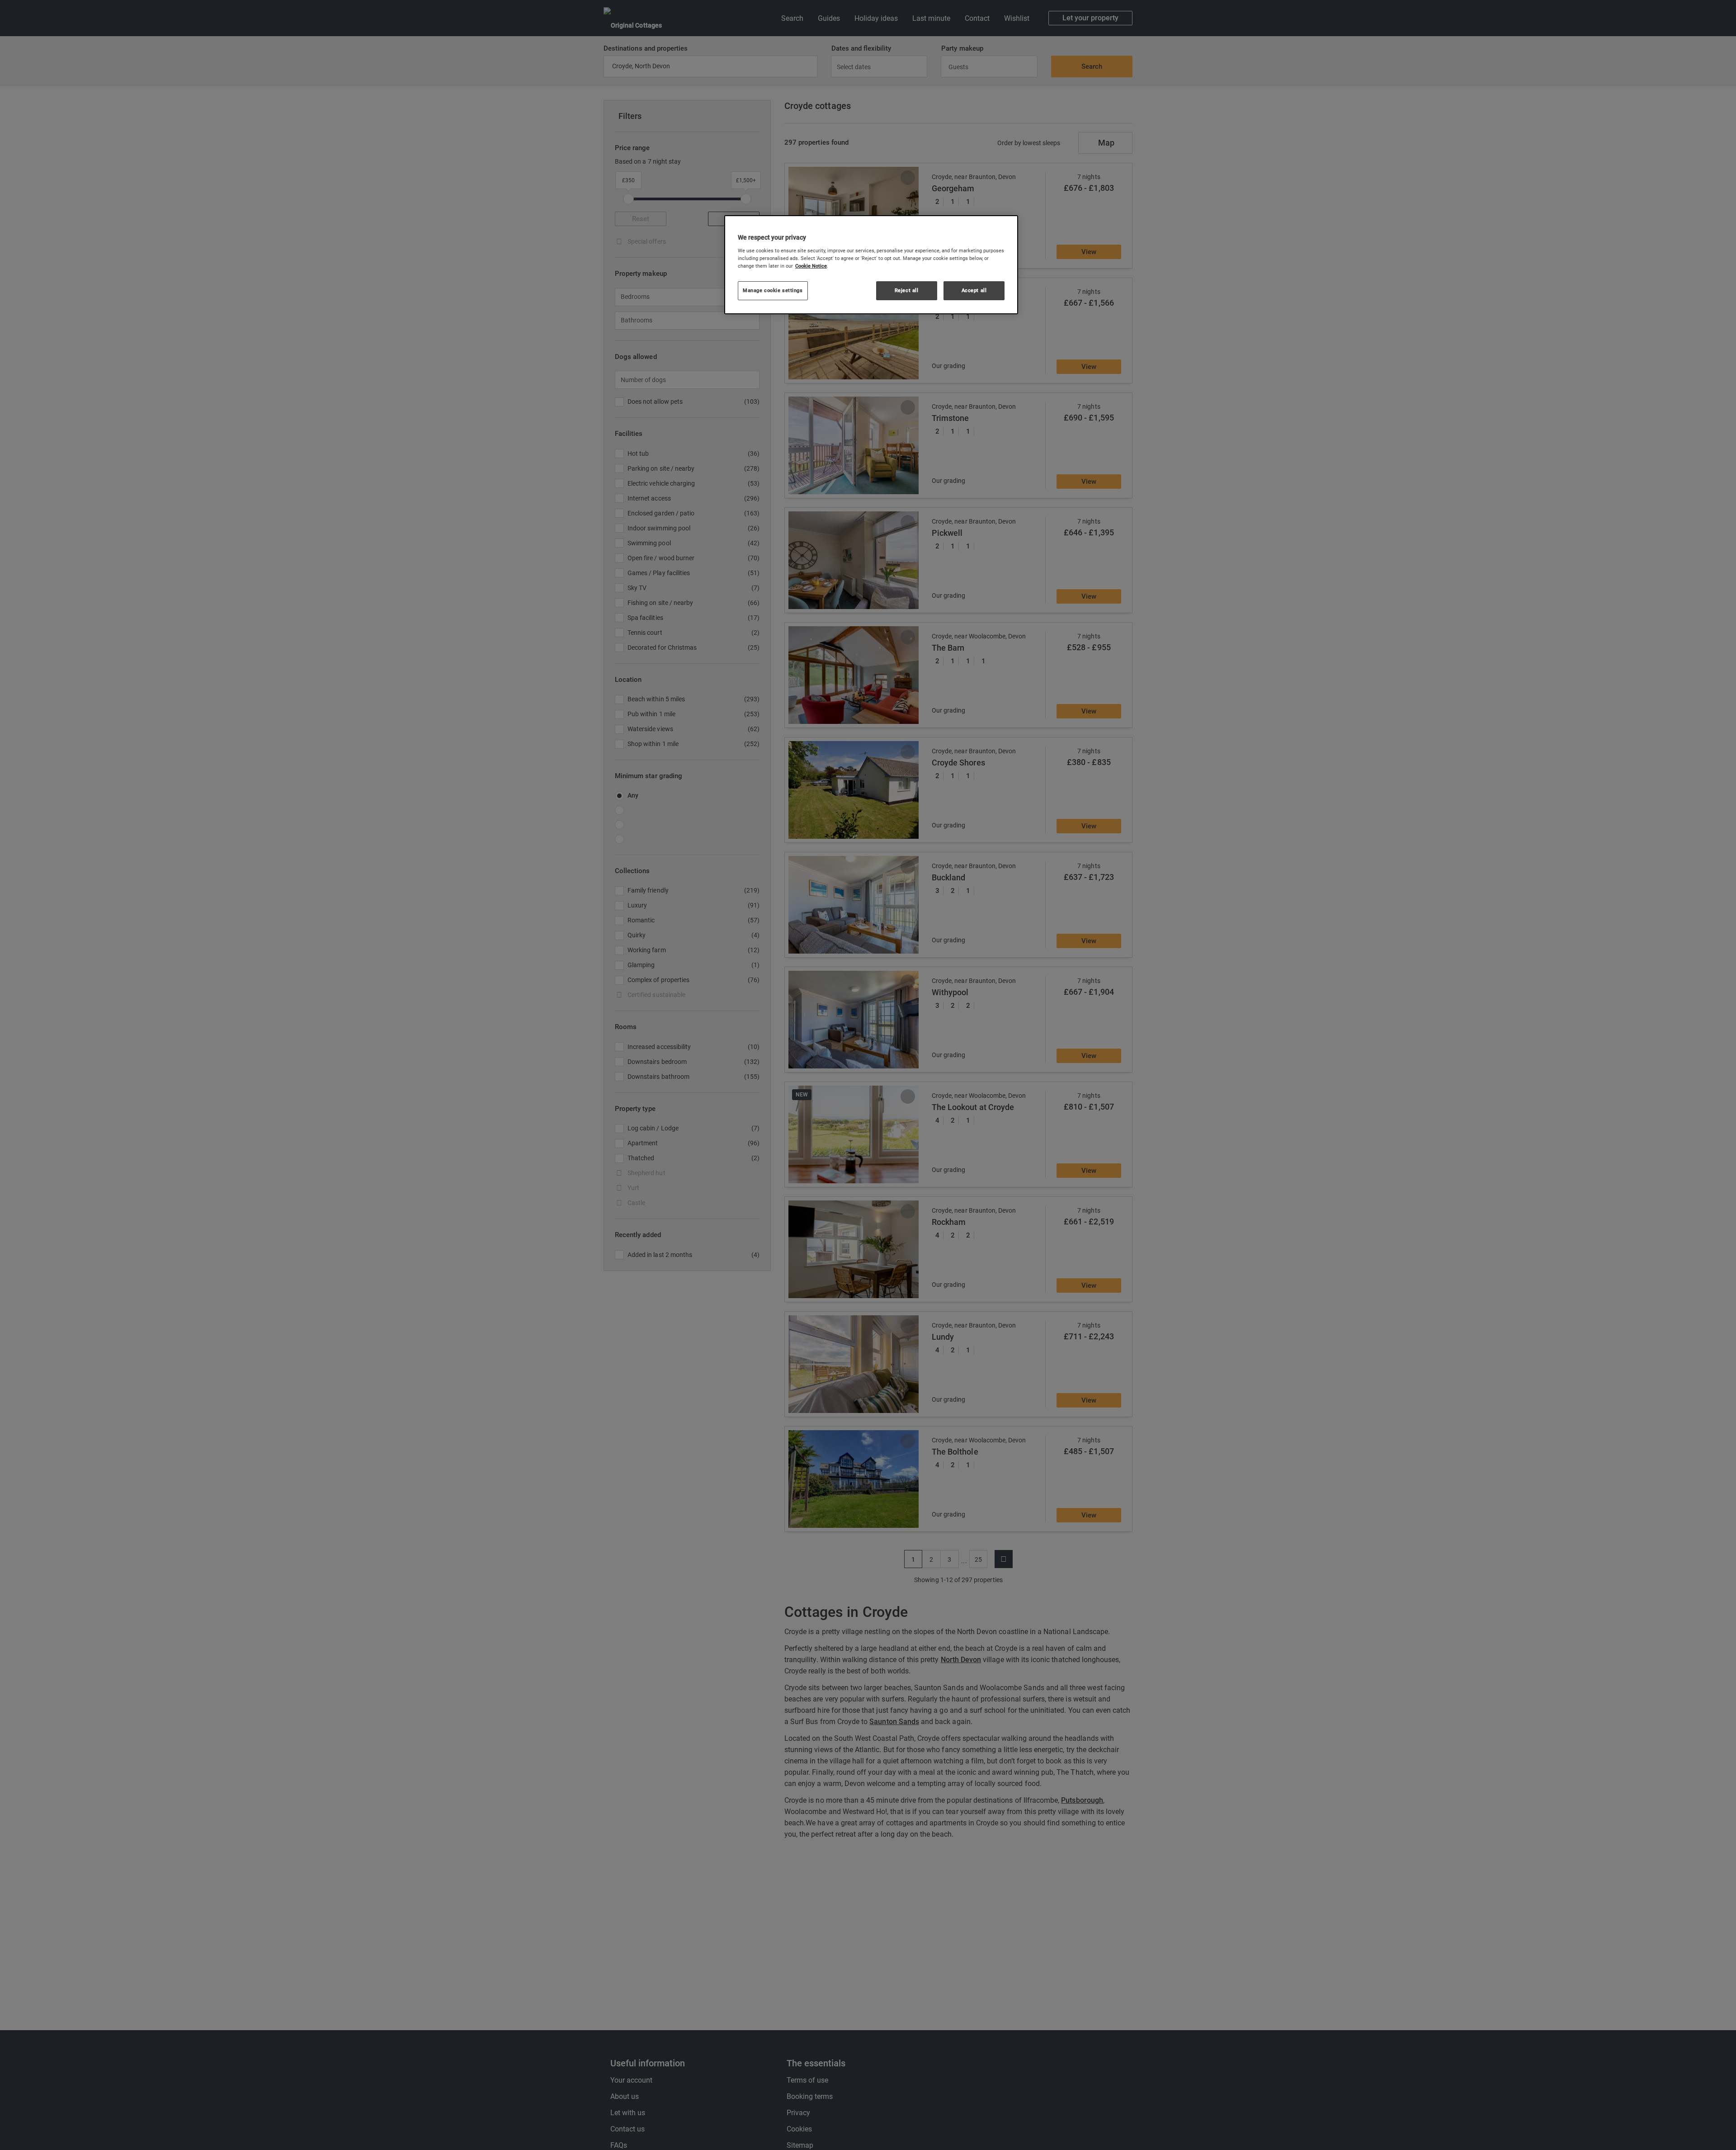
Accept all (974, 290)
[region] (871, 265)
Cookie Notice (811, 265)
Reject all (907, 290)
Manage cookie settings (773, 290)
